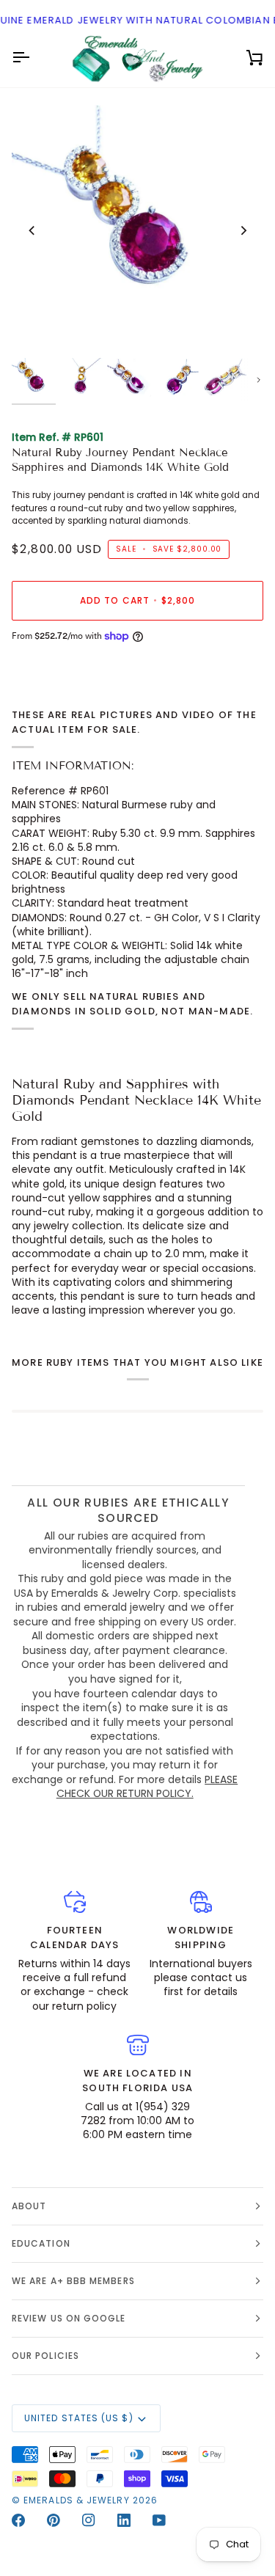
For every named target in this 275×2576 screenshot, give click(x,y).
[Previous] (32, 231)
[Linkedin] (124, 2520)
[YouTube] (159, 2520)
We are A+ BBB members (73, 2281)
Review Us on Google (69, 2318)
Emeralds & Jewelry (76, 2500)
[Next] (243, 231)
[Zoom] (39, 329)
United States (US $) (79, 2418)
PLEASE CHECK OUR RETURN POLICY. (147, 1787)
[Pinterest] (54, 2520)
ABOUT (29, 2206)
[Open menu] (34, 58)
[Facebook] (18, 2520)
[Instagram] (89, 2520)
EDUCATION (41, 2243)
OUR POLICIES (45, 2356)
